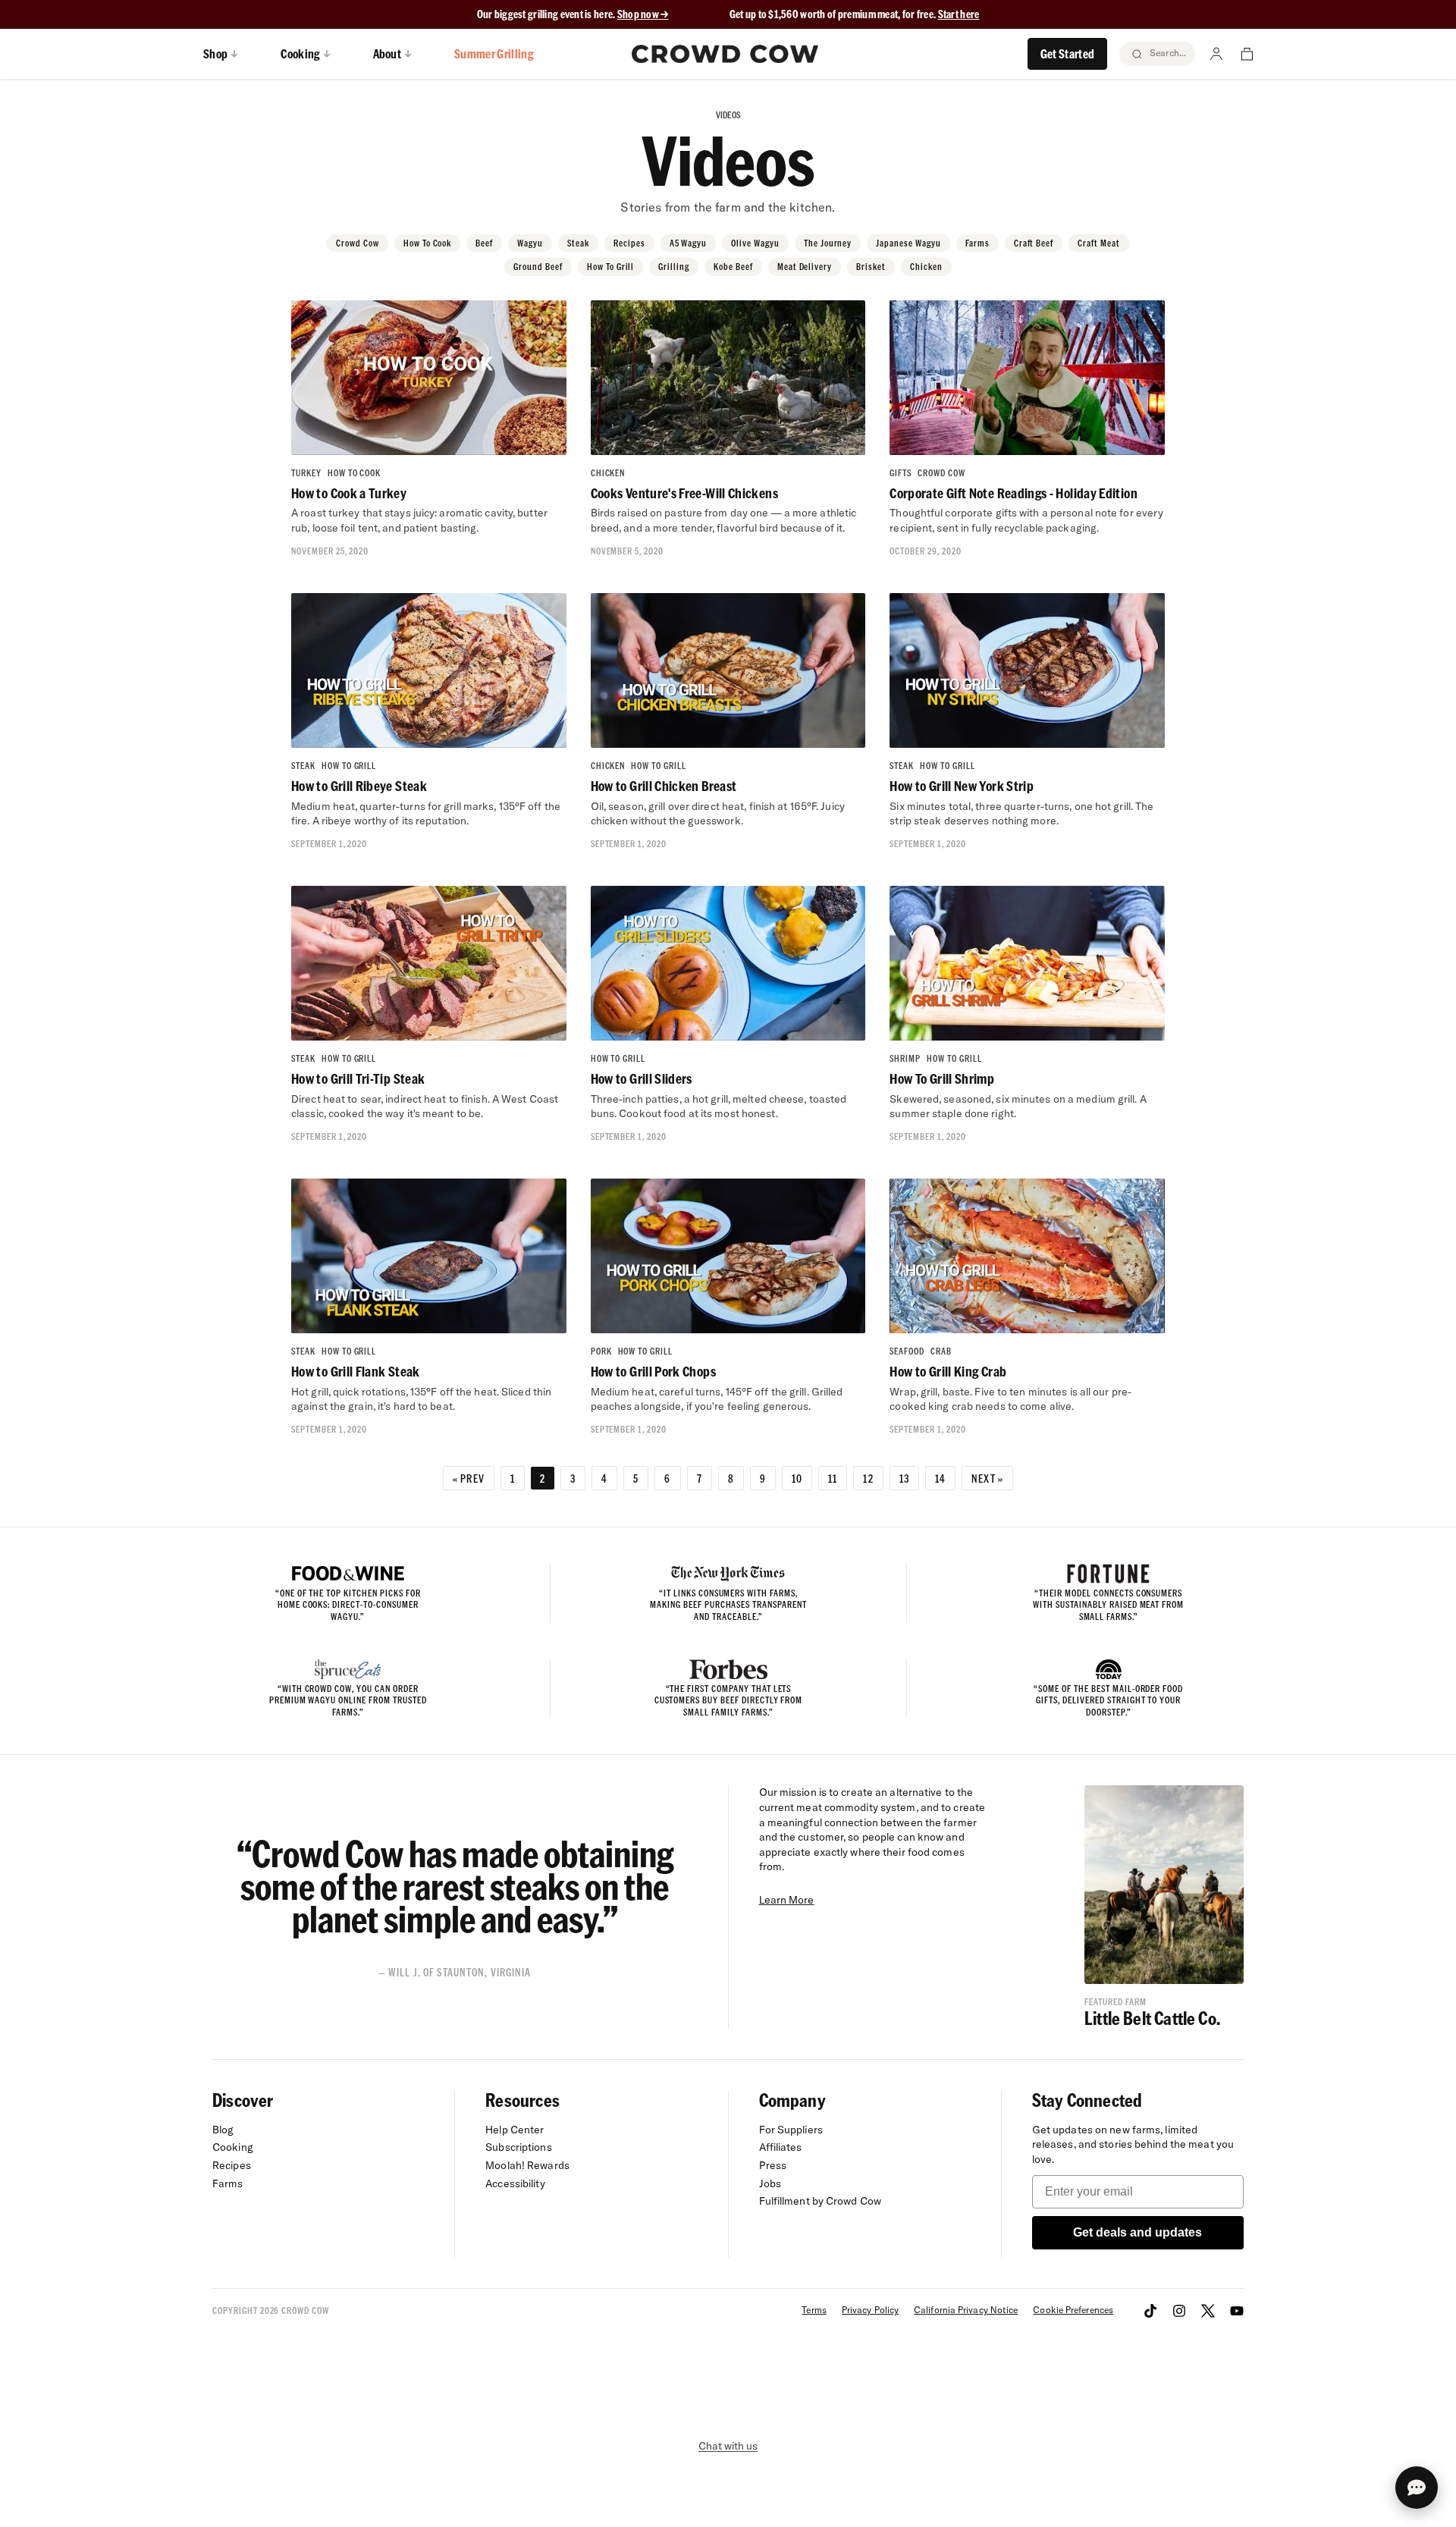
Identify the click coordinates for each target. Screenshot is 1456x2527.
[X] (1208, 2311)
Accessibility (515, 2183)
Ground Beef (538, 267)
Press (773, 2165)
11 (833, 1478)
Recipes (629, 243)
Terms (814, 2310)
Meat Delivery (805, 267)
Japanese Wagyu (908, 243)
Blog (223, 2130)
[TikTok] (1150, 2311)
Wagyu (530, 243)
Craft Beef (1034, 243)
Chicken (926, 267)
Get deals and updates (1137, 2232)
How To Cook (428, 243)
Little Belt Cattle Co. (1152, 2018)
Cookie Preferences (1073, 2310)
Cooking (233, 2147)
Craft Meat (1099, 243)
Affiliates (781, 2147)
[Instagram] (1179, 2311)
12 (868, 1478)
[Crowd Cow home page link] (725, 54)
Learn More (787, 1900)
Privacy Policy (870, 2310)
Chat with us (728, 2446)
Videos (728, 115)
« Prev (469, 1478)
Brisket (871, 267)
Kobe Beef (733, 267)
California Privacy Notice (966, 2310)
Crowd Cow (358, 243)
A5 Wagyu (689, 243)
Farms (977, 243)
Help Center (515, 2130)
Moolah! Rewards (527, 2165)
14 (940, 1478)
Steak (578, 243)
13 (904, 1478)
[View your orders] (1247, 54)
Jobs (770, 2183)
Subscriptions (518, 2147)
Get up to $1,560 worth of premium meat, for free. (855, 14)
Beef (484, 243)
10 (797, 1478)
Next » (987, 1478)
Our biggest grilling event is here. (547, 14)
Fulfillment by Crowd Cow (821, 2201)
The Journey (828, 243)
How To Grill (611, 267)
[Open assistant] (1417, 2488)
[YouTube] (1237, 2311)
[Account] (1216, 54)
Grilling (674, 267)
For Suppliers (791, 2130)
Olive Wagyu (755, 243)
